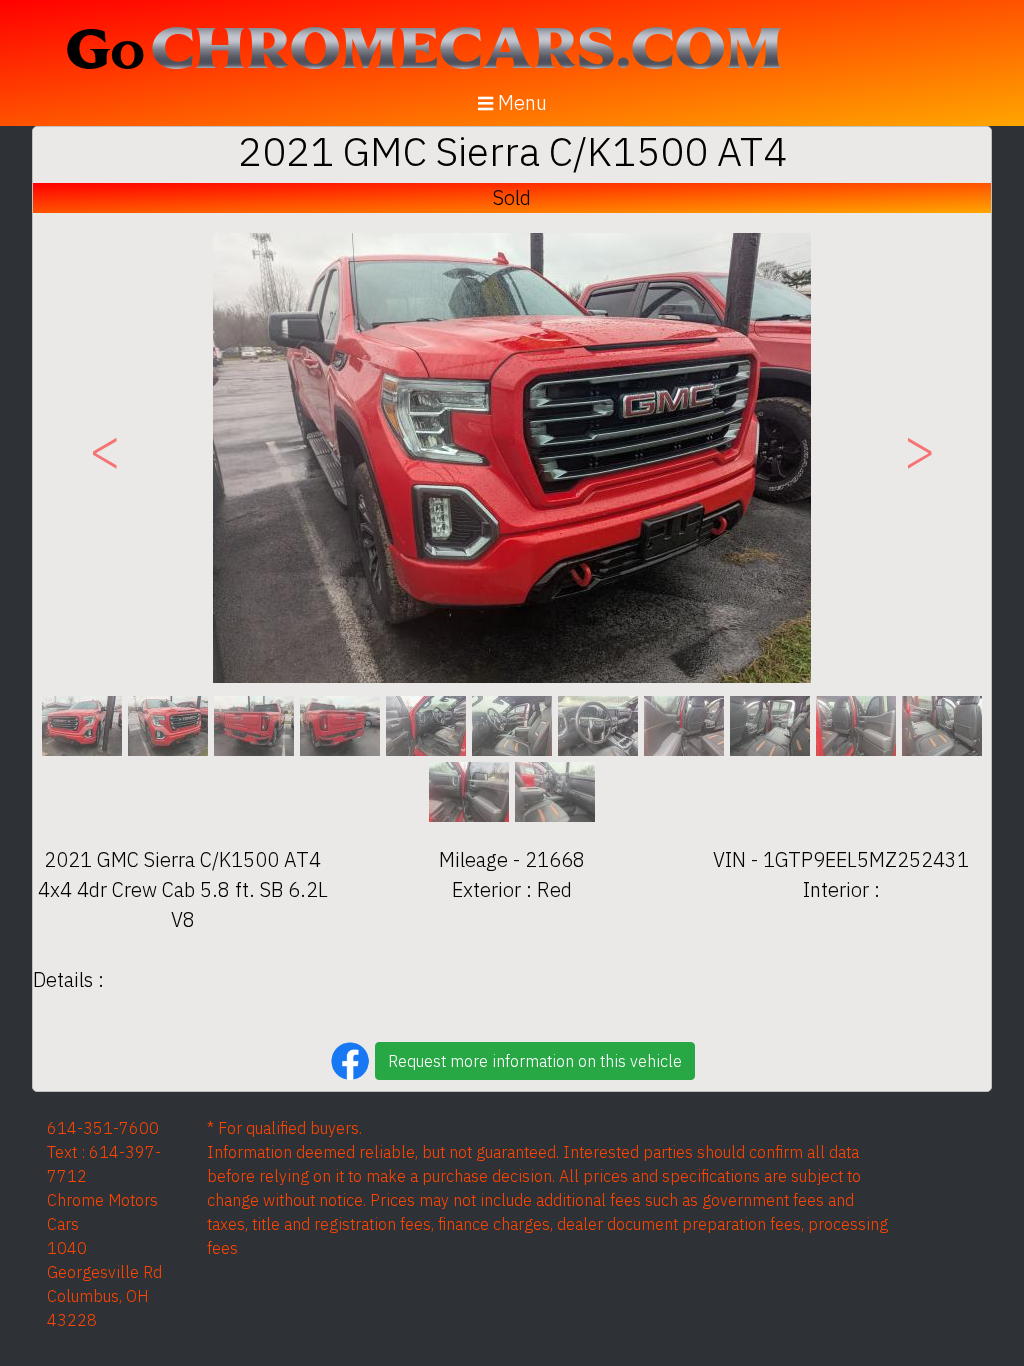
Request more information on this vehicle (535, 1061)
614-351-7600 (103, 1128)
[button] (105, 458)
